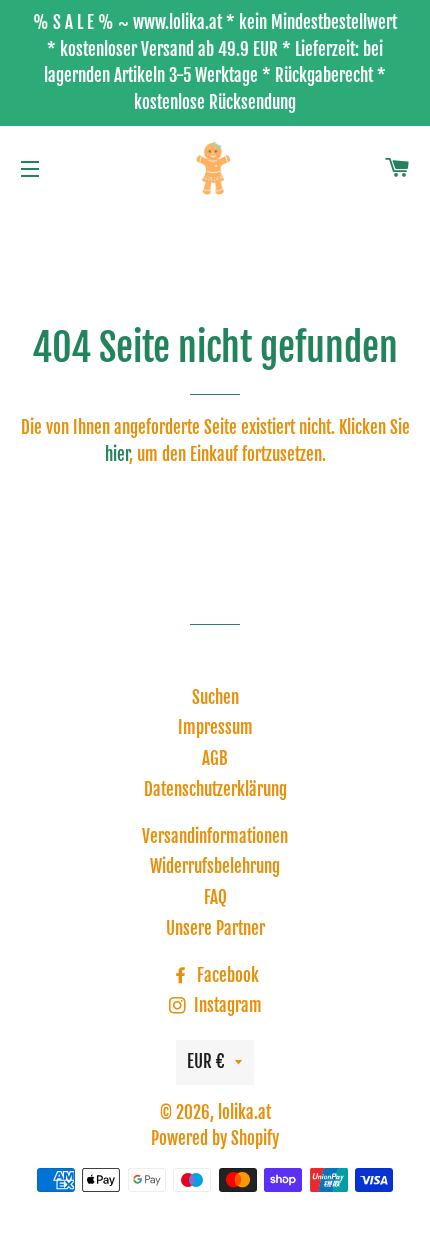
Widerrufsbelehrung (215, 866)
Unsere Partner (215, 928)
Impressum (215, 727)
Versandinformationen (215, 836)
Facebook (226, 975)
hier (117, 454)
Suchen (215, 697)
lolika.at (244, 1112)
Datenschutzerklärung (215, 789)
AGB (215, 758)
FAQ (215, 897)
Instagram (226, 1005)
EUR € (206, 1061)
